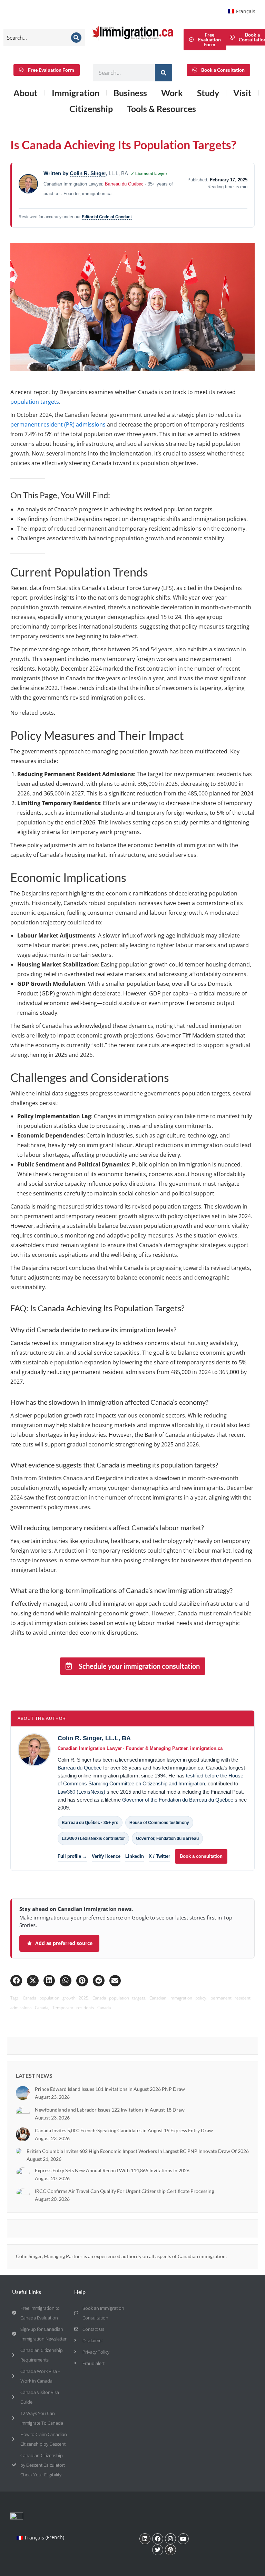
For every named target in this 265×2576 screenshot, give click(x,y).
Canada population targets (119, 1998)
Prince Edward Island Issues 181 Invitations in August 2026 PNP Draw (110, 2089)
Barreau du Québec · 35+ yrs (90, 1823)
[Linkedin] (145, 2539)
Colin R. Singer (88, 173)
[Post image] (23, 2093)
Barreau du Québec (124, 184)
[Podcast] (170, 2550)
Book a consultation (201, 1856)
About (26, 93)
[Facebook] (158, 2539)
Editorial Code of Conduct (107, 217)
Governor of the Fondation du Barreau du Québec (178, 1800)
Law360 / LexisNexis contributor (93, 1838)
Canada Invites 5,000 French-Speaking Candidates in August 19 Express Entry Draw (124, 2130)
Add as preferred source (64, 1943)
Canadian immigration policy (178, 1998)
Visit (242, 93)
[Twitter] (158, 2550)
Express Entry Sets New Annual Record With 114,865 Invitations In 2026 (112, 2170)
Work (172, 93)
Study (208, 93)
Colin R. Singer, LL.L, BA (94, 1738)
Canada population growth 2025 (56, 1998)
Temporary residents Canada (82, 2008)
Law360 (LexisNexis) (81, 1792)
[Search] (76, 38)
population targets (35, 402)
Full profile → (72, 1856)
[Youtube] (183, 2539)
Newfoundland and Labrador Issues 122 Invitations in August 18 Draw (110, 2110)
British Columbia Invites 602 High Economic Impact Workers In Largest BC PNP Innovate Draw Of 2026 (138, 2151)
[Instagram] (170, 2539)
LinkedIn (135, 1856)
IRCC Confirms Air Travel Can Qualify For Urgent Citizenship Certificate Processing (124, 2191)
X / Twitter (159, 1856)
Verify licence (106, 1856)
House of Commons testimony (159, 1823)
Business (130, 93)
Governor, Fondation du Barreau (167, 1838)
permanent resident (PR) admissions (58, 424)
